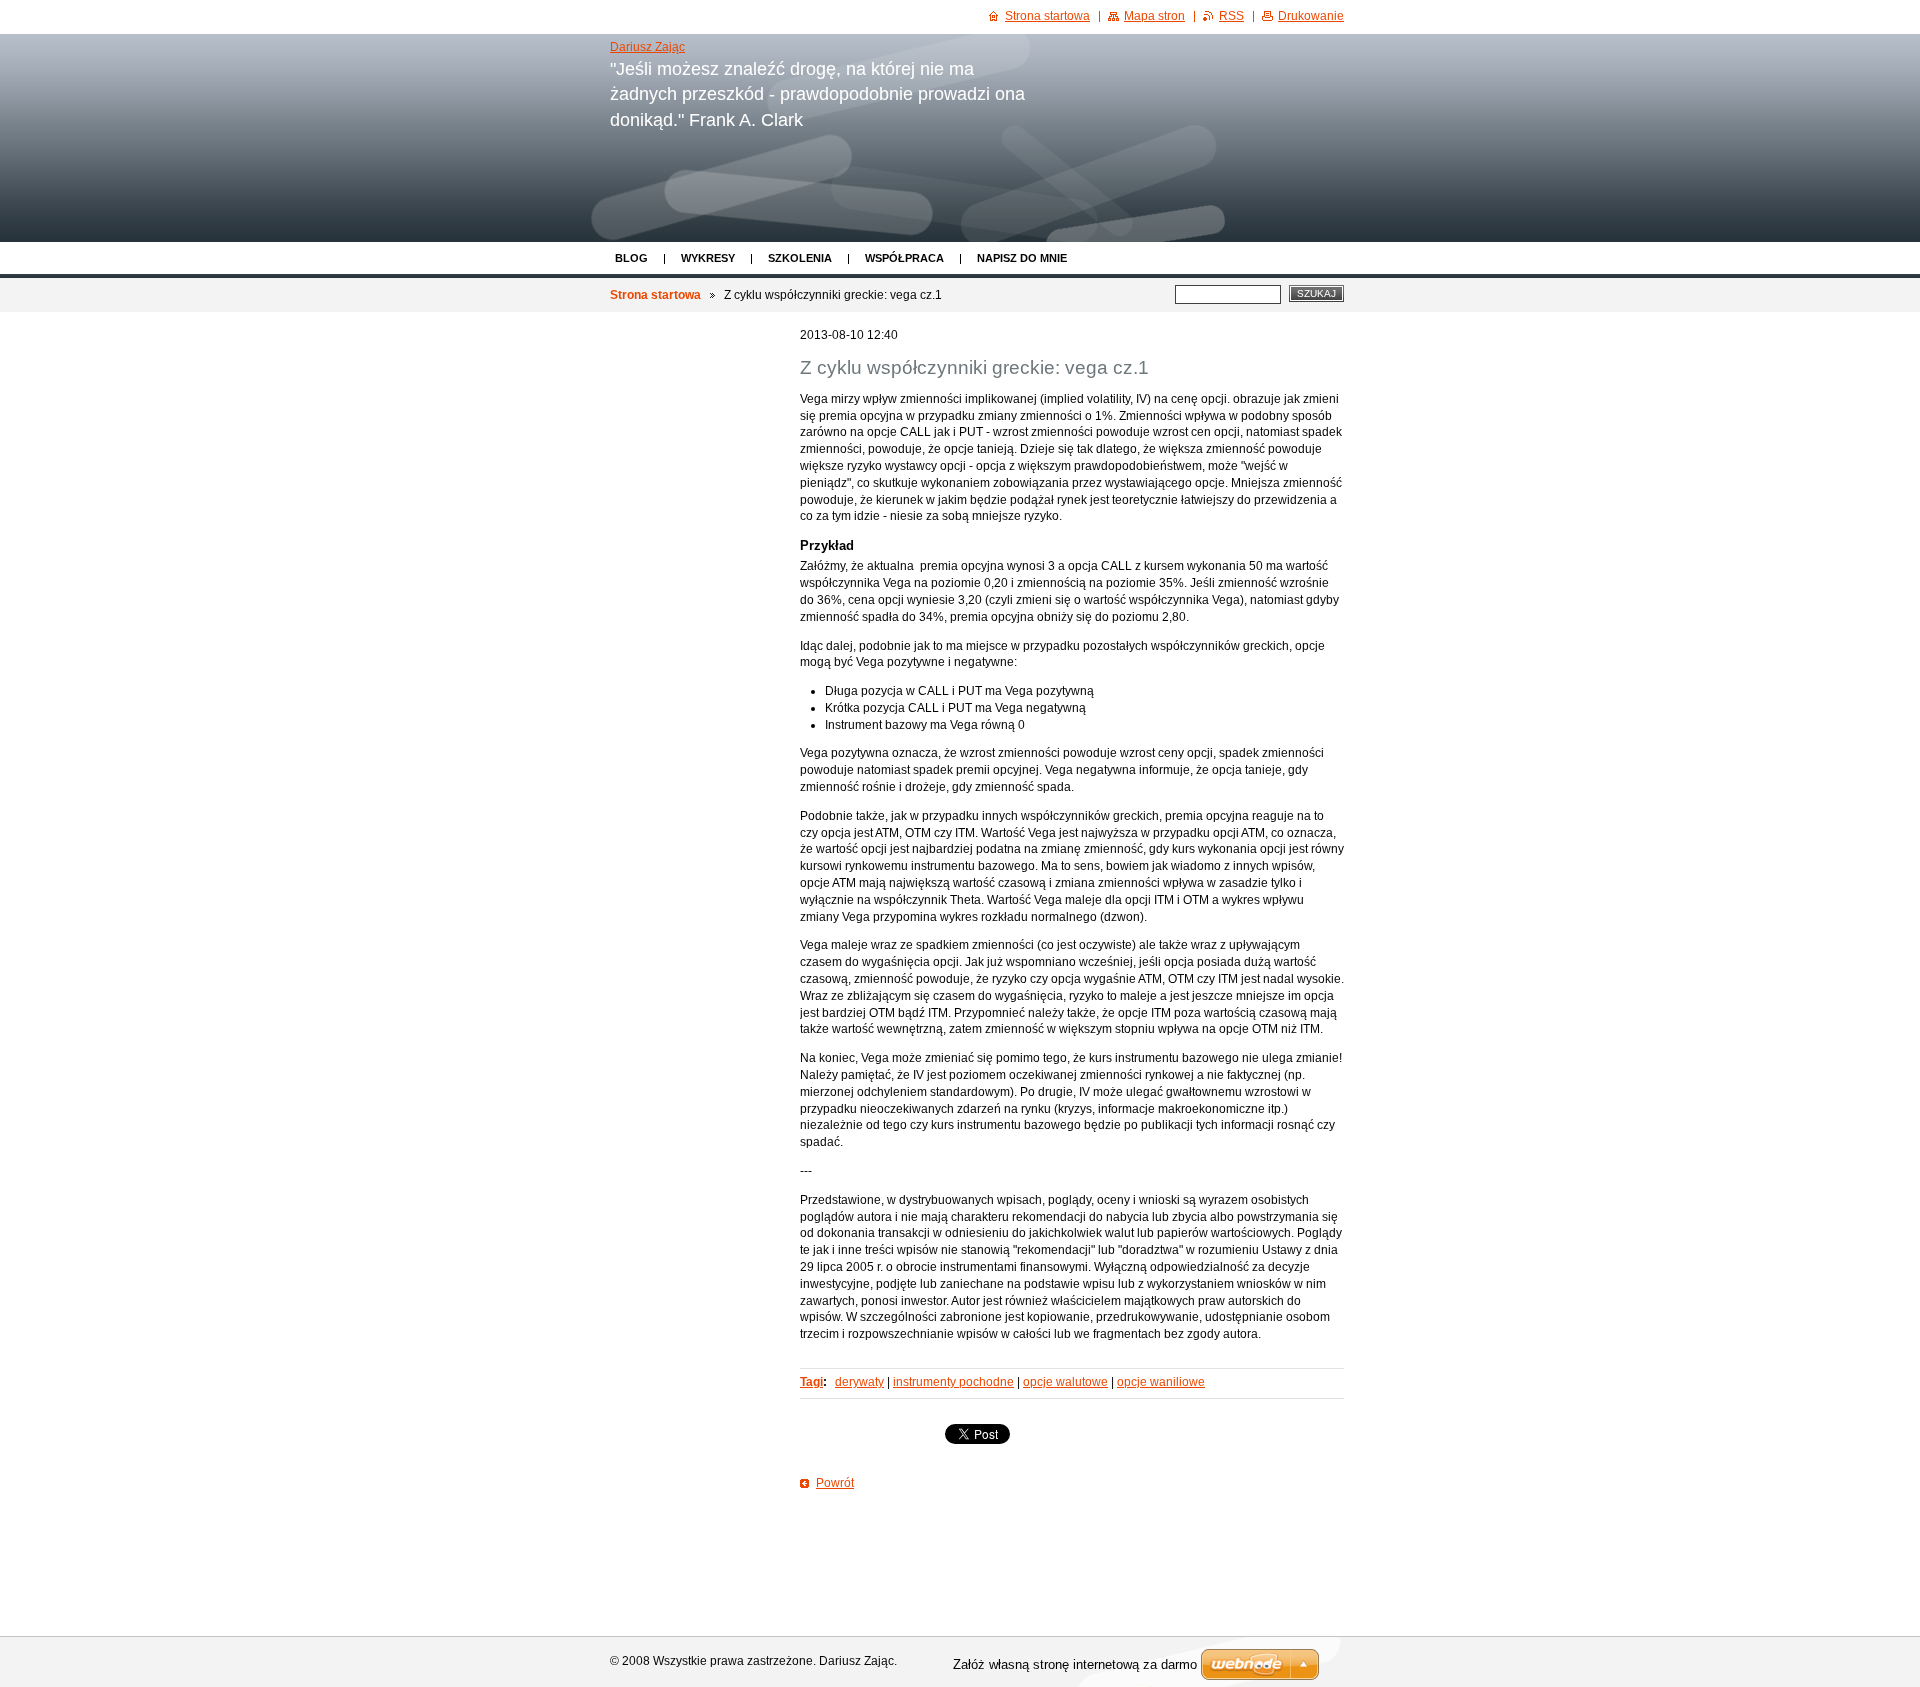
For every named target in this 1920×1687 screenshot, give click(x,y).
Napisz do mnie (1022, 258)
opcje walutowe (1065, 1382)
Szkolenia (800, 258)
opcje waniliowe (1161, 1382)
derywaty (859, 1382)
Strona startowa (655, 295)
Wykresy (708, 258)
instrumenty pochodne (953, 1382)
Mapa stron (1154, 16)
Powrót (835, 1483)
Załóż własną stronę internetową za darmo (1075, 1664)
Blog (631, 258)
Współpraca (904, 258)
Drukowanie (1311, 16)
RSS (1231, 16)
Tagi (811, 1382)
